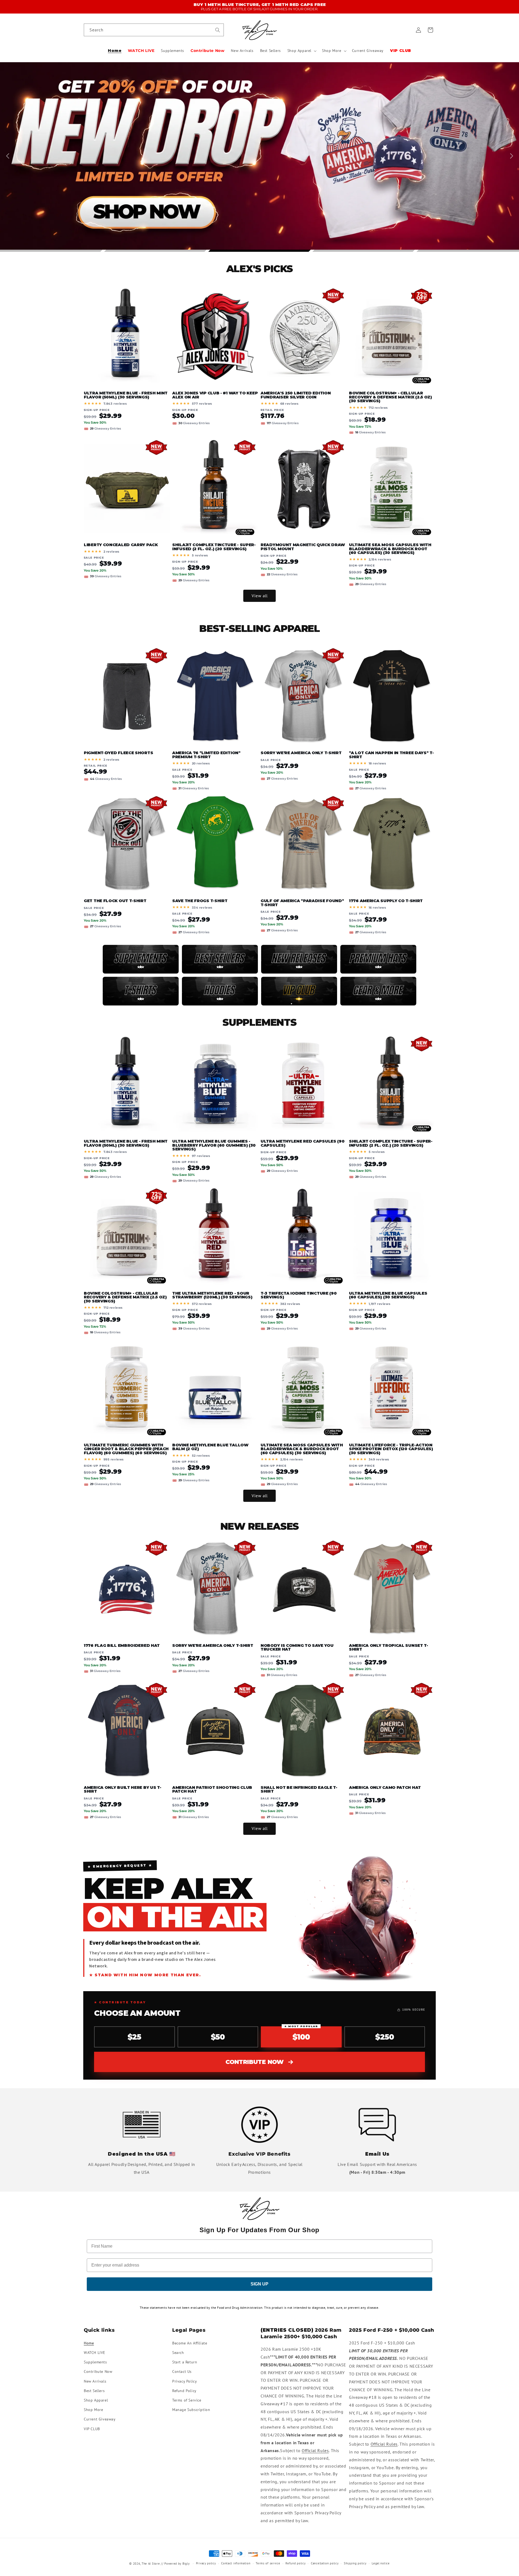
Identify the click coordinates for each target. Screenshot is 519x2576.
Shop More (93, 2409)
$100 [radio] (301, 2034)
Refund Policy (184, 2390)
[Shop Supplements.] (141, 959)
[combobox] (154, 30)
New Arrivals (95, 2381)
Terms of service (268, 2563)
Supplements (95, 2362)
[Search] (218, 30)
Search (178, 2352)
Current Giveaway (100, 2419)
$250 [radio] (385, 2037)
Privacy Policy (184, 2381)
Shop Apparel (96, 2400)
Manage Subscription (191, 2409)
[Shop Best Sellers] (220, 959)
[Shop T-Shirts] (141, 991)
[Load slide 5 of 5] (468, 251)
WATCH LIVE (95, 2352)
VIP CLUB (92, 2429)
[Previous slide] (9, 156)
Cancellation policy (325, 2563)
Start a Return (185, 2362)
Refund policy (295, 2563)
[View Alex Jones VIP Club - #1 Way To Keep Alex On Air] (299, 991)
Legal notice (381, 2563)
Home (89, 2343)
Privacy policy (206, 2563)
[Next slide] (510, 156)
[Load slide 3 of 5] (259, 251)
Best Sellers (94, 2390)
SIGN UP (259, 2284)
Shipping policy (355, 2563)
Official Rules (315, 2450)
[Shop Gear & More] (378, 991)
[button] (301, 51)
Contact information (236, 2563)
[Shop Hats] (378, 959)
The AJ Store (151, 2564)
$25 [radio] (134, 2037)
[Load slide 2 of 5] (155, 251)
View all (260, 596)
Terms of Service (187, 2400)
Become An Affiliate (190, 2343)
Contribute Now (255, 2062)
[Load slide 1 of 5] (51, 251)
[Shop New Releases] (299, 959)
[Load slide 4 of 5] (364, 251)
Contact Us (182, 2371)
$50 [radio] (218, 2037)
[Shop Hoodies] (220, 991)
